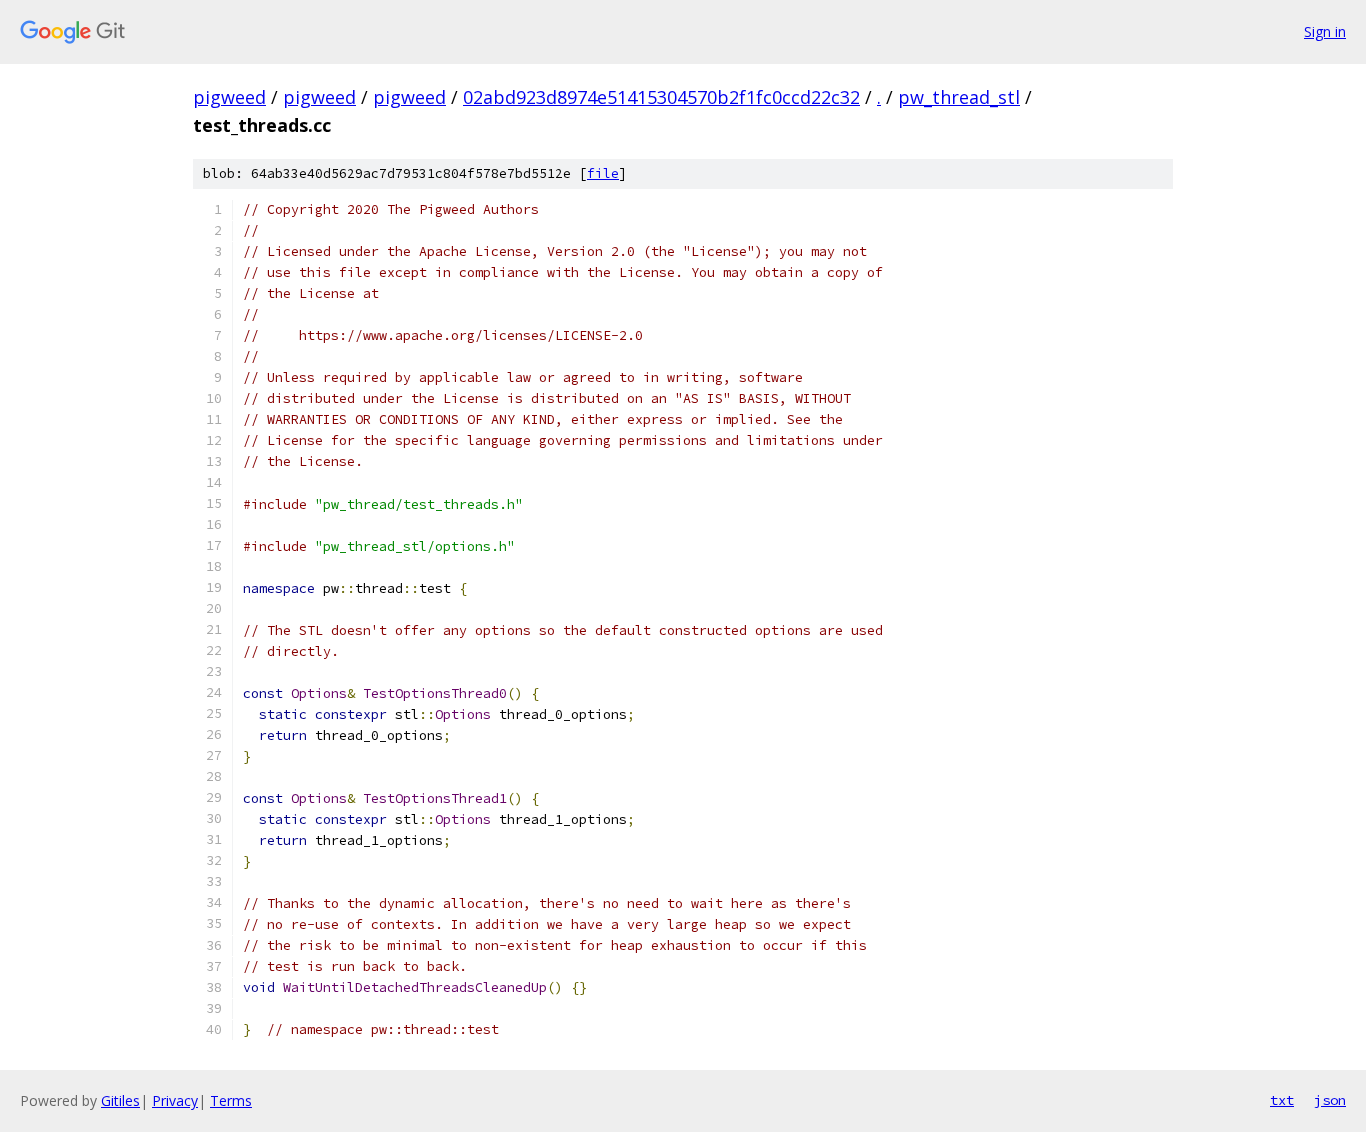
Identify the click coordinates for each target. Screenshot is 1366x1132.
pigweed (229, 97)
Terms (231, 1100)
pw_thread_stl (959, 97)
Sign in (1325, 31)
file (603, 173)
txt (1282, 1100)
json (1330, 1100)
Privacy (175, 1100)
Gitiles (120, 1100)
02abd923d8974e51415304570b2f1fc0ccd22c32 (661, 97)
